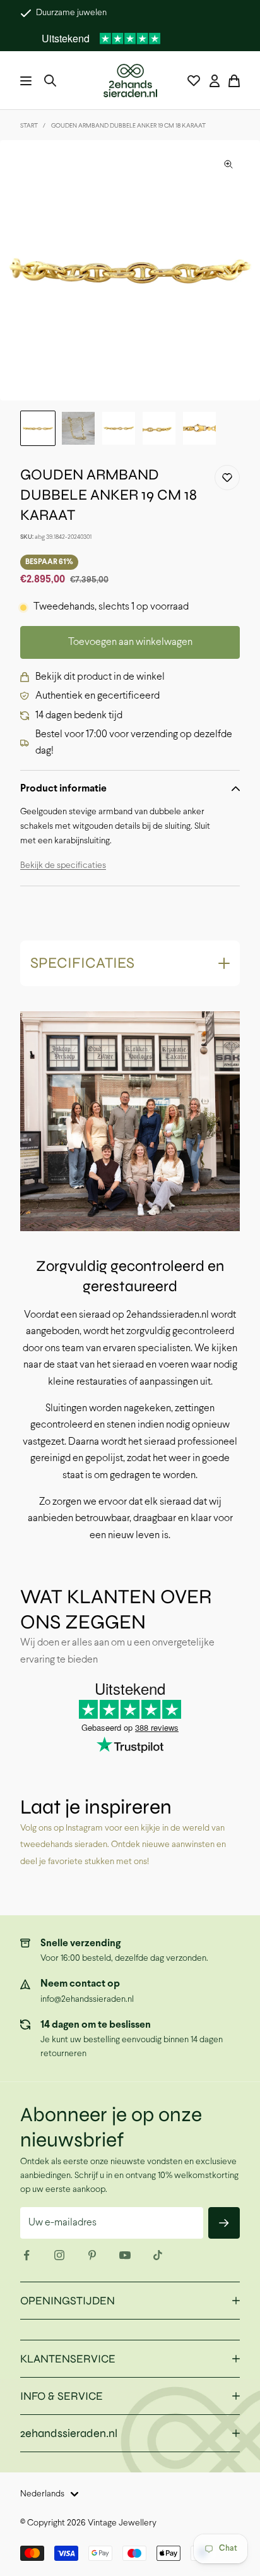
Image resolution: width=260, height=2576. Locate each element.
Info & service (62, 2396)
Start (29, 126)
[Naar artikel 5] (199, 428)
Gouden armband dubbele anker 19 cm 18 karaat (128, 126)
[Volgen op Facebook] (27, 2255)
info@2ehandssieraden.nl (87, 2000)
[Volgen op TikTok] (158, 2255)
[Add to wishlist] (227, 478)
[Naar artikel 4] (159, 428)
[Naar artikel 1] (38, 428)
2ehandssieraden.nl (69, 2433)
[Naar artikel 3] (119, 428)
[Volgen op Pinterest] (92, 2255)
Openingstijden (68, 2301)
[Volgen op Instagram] (59, 2255)
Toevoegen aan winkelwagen (130, 642)
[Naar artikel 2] (78, 428)
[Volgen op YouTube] (125, 2255)
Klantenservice (68, 2359)
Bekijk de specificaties (63, 866)
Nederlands (42, 2494)
